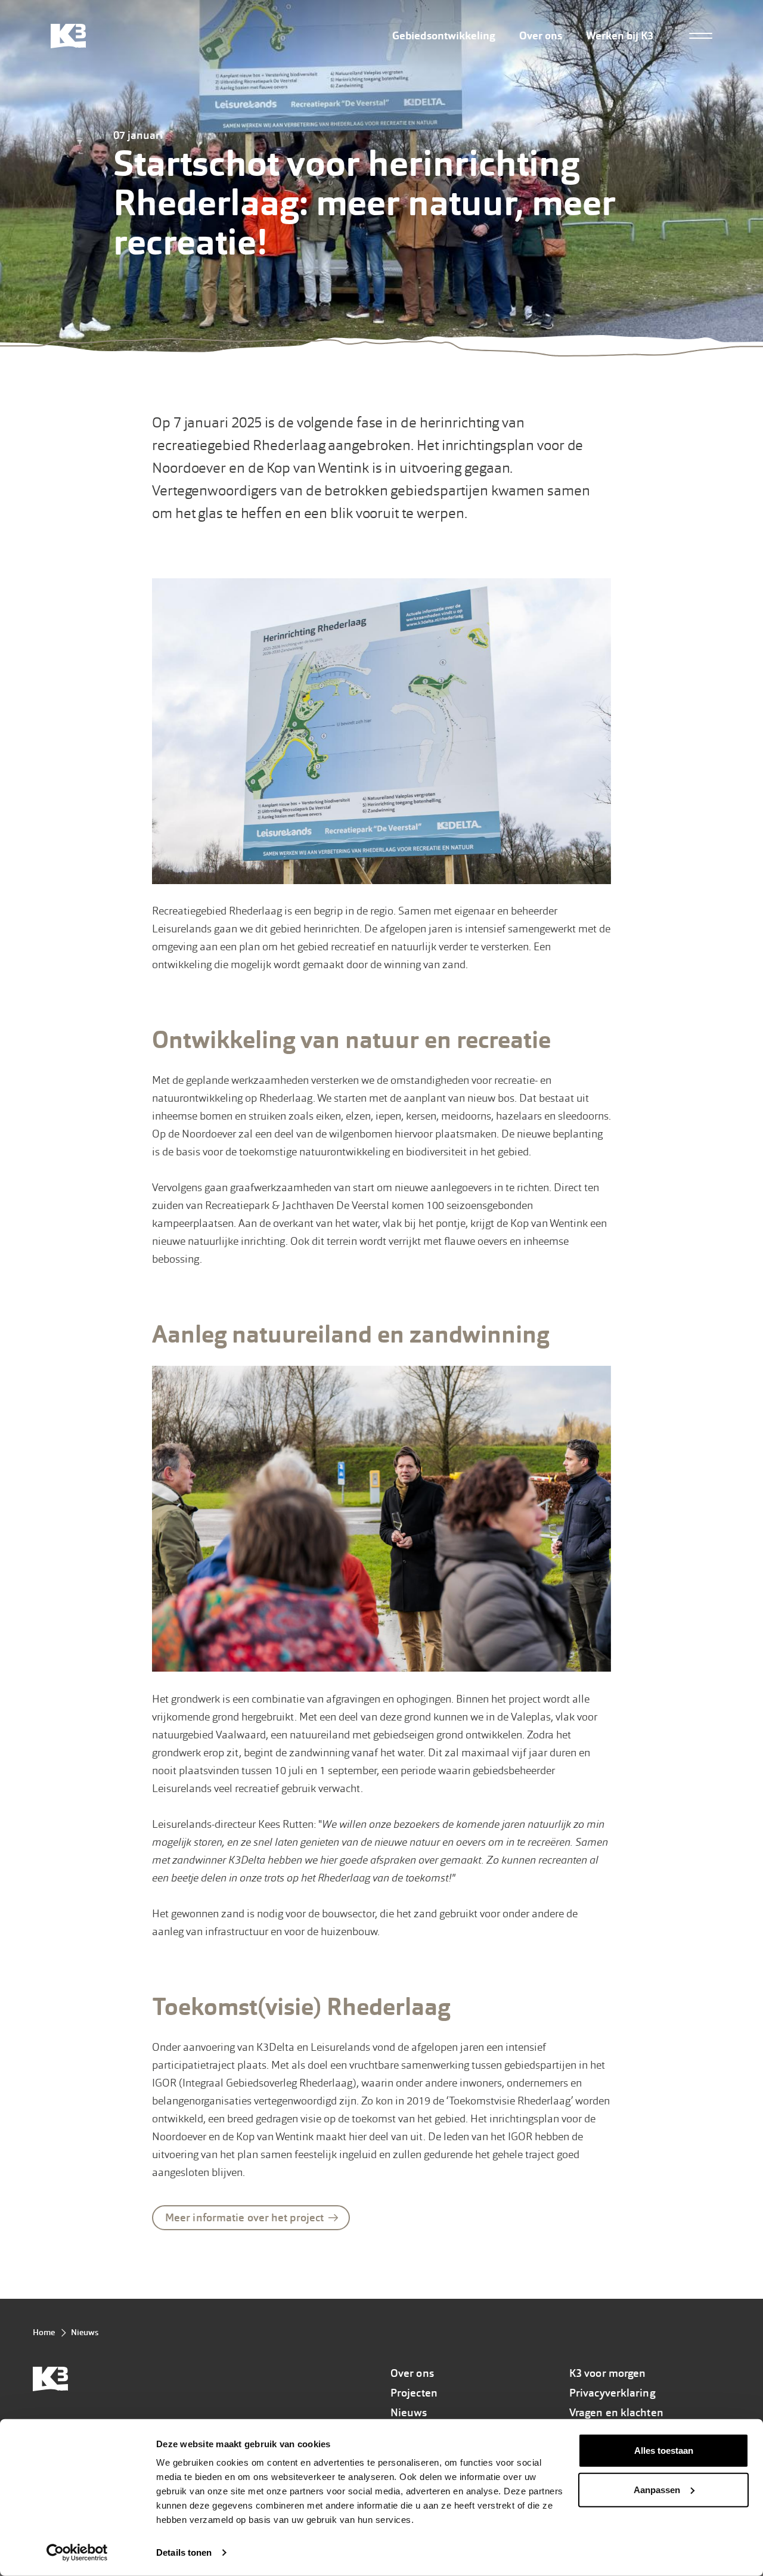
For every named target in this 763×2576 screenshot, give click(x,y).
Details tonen (184, 2552)
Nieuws (85, 2332)
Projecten (414, 2393)
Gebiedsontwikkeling (444, 36)
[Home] (68, 36)
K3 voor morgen (607, 2373)
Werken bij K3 (620, 36)
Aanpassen (657, 2489)
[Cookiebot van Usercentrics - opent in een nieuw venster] (77, 2553)
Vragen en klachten (616, 2413)
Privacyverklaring (612, 2393)
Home (44, 2332)
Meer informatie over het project (244, 2218)
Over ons (541, 36)
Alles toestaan (664, 2451)
